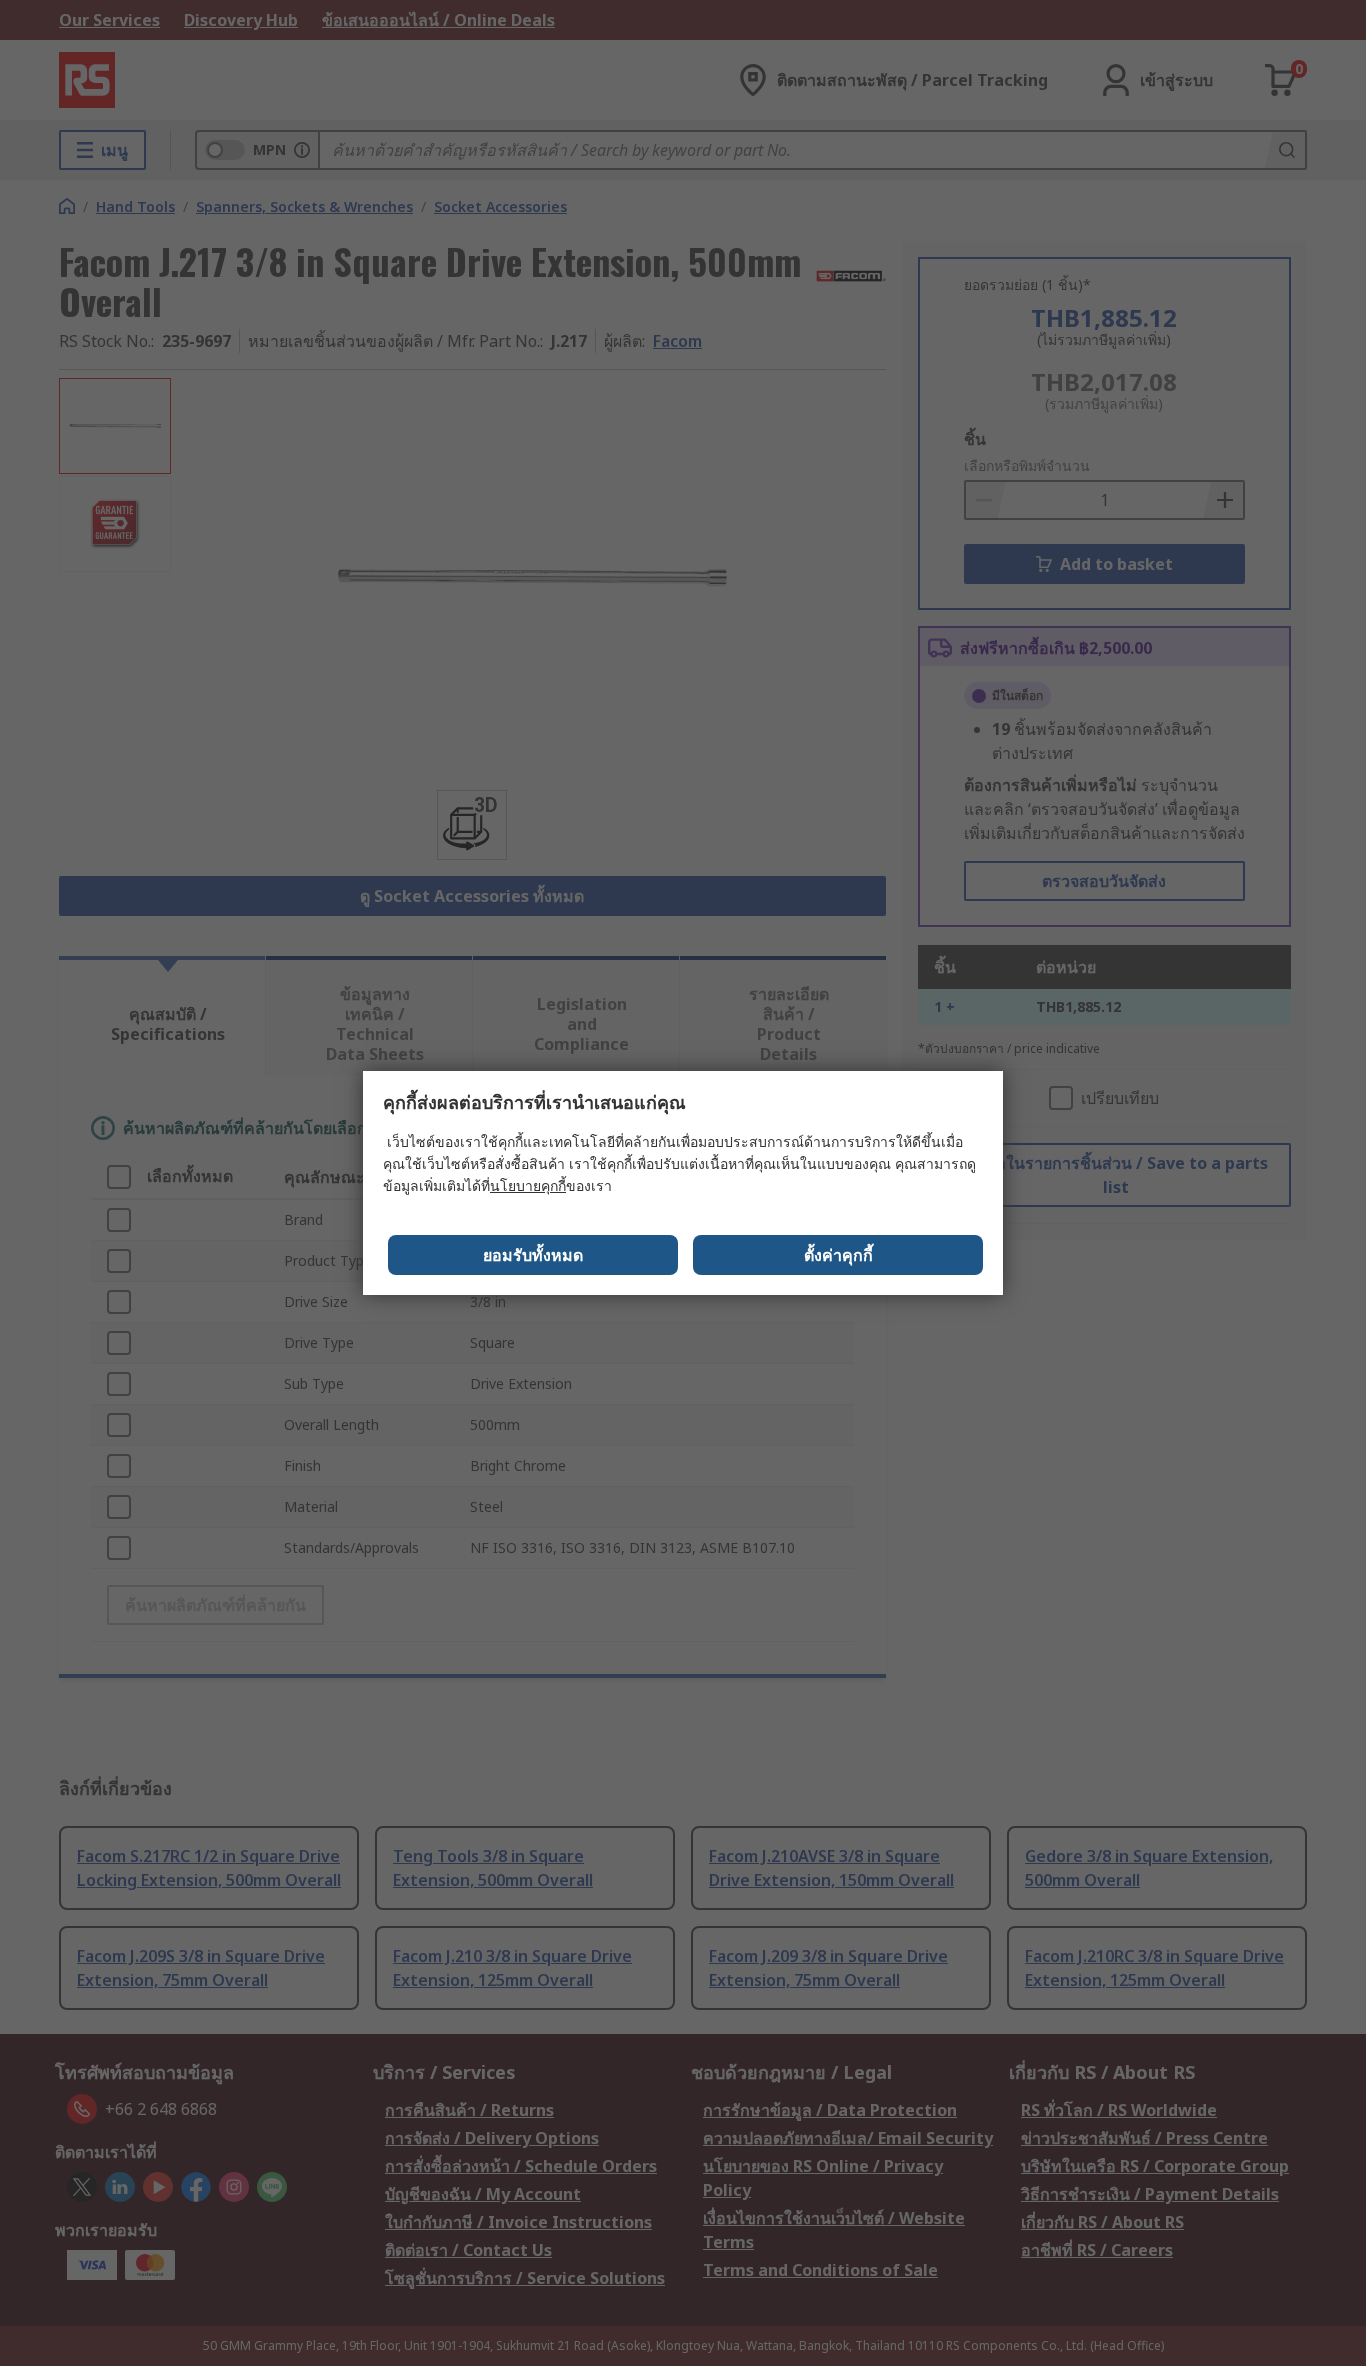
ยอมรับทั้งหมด (533, 1255)
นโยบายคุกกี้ (528, 1185)
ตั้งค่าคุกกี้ (838, 1255)
